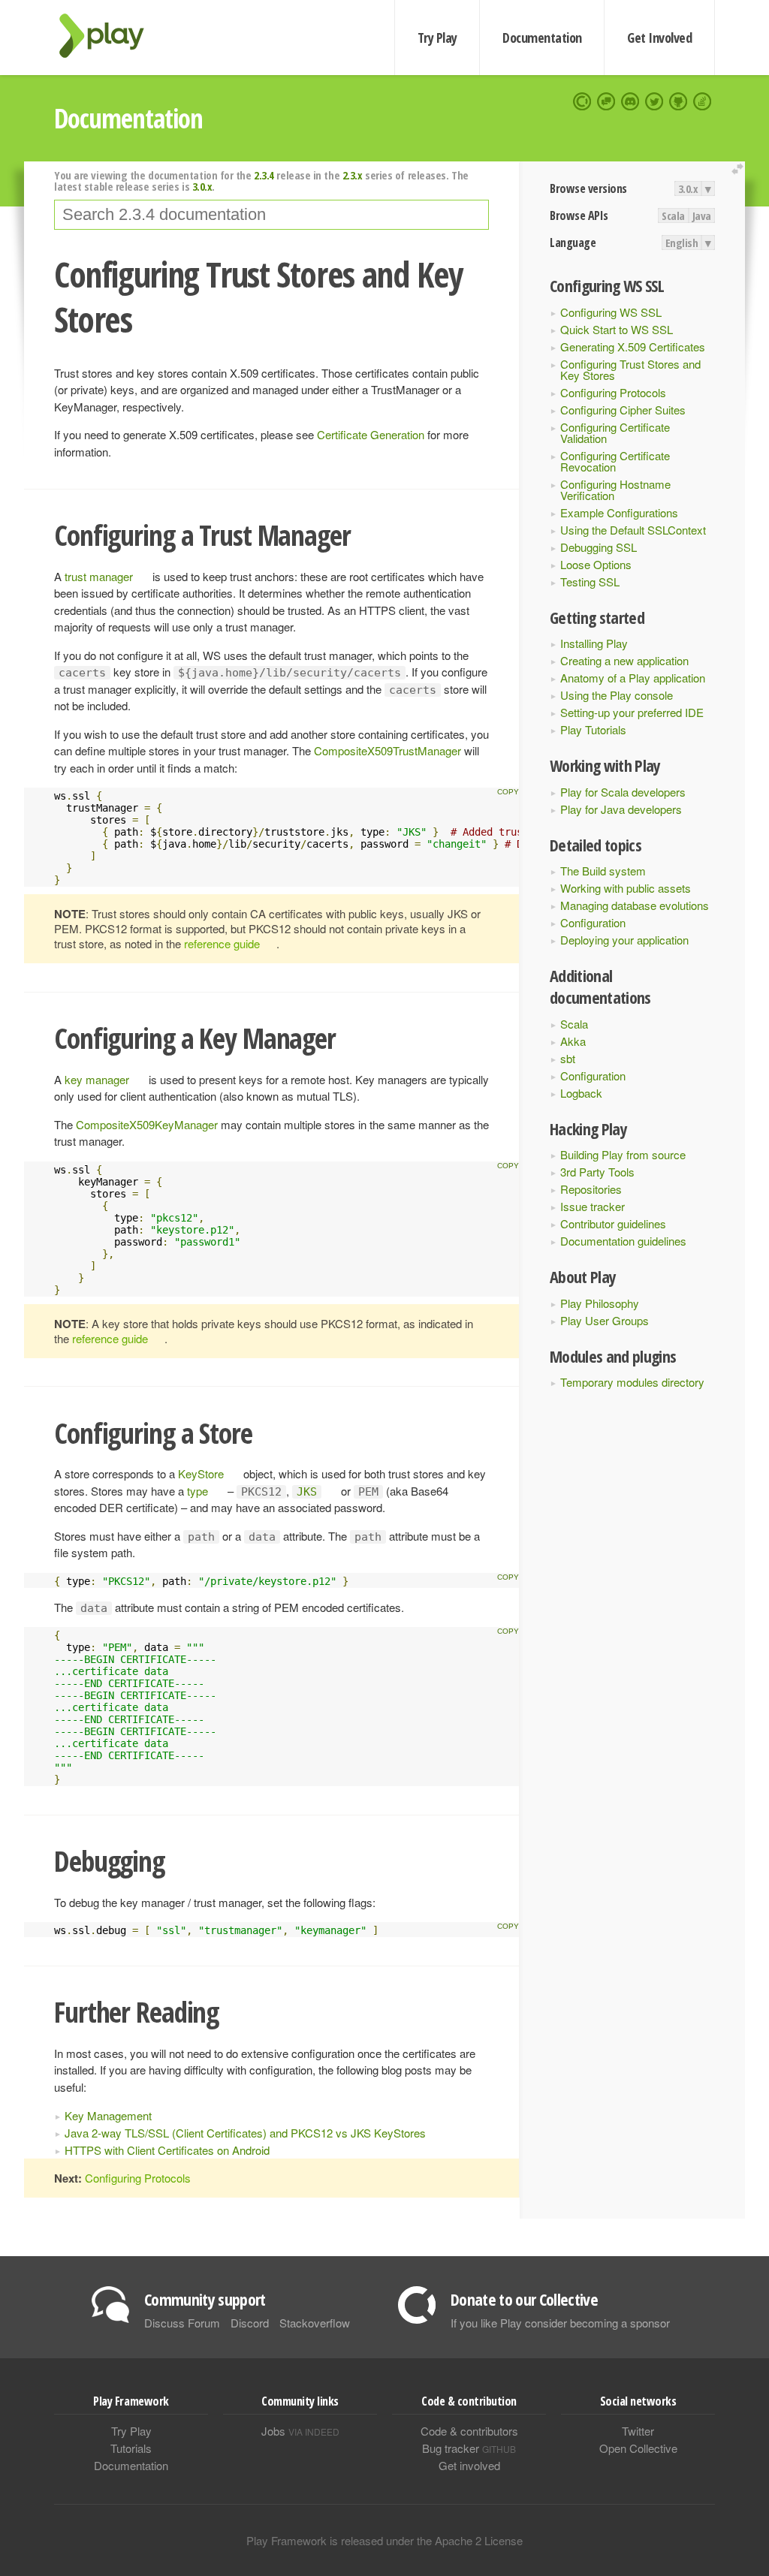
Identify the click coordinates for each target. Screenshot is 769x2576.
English (682, 243)
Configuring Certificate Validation (615, 432)
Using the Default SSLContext (633, 530)
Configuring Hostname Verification (615, 490)
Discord (250, 2323)
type (198, 1491)
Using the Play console (617, 695)
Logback (581, 1093)
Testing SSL (590, 581)
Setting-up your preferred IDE (632, 712)
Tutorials (131, 2448)
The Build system (603, 871)
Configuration (593, 922)
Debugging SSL (599, 547)
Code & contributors (469, 2431)
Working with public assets (626, 888)
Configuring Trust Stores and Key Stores (630, 369)
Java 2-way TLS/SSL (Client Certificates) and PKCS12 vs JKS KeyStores (245, 2133)
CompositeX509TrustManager (388, 750)
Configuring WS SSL (611, 312)
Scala (673, 215)
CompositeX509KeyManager (147, 1124)
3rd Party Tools (597, 1172)
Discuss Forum (182, 2323)
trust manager (99, 576)
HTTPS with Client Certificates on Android (167, 2150)
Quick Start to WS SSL (617, 329)
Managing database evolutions (635, 905)
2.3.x (353, 175)
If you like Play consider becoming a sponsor (560, 2323)
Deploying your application (624, 940)
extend (740, 169)
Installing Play (594, 643)
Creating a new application (624, 660)
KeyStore (201, 1473)
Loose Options (596, 564)
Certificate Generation (371, 434)
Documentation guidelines (623, 1241)
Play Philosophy (600, 1303)
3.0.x (688, 188)
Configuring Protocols (613, 392)
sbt (568, 1058)
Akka (573, 1041)
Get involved (469, 2465)
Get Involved (659, 38)
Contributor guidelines (613, 1223)
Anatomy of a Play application (633, 678)
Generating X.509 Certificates (633, 346)
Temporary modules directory (632, 1382)
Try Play (437, 38)
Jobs (300, 2431)
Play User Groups (605, 1320)
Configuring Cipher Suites (623, 410)
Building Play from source (623, 1154)
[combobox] (271, 215)
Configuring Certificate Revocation (615, 461)
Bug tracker (469, 2448)
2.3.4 (264, 175)
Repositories (591, 1189)
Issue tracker (593, 1206)
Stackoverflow (315, 2323)
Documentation (542, 38)
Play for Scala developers (623, 792)
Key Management (108, 2115)
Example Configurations (619, 512)
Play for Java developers (621, 809)
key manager (97, 1079)
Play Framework (110, 36)
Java (702, 215)
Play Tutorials (593, 729)
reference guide (222, 943)
